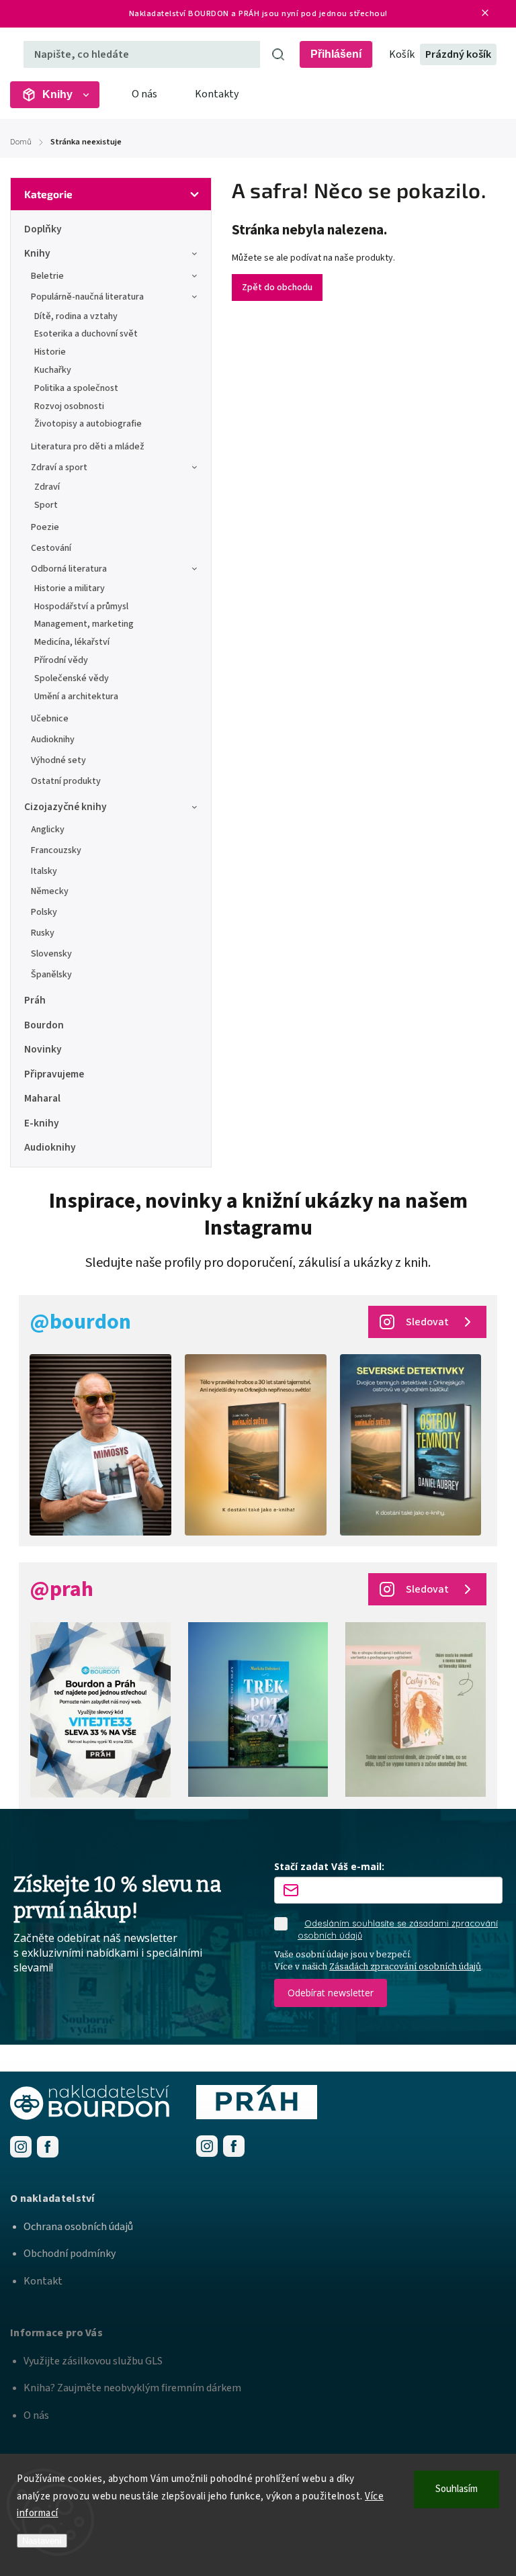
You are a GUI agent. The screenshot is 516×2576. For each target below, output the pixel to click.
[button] (258, 2199)
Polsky (44, 912)
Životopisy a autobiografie (88, 424)
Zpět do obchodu (277, 287)
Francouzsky (56, 850)
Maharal (42, 1098)
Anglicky (48, 830)
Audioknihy (53, 740)
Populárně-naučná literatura (87, 297)
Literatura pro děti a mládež (88, 447)
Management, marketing (84, 624)
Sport (46, 505)
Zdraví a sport (59, 468)
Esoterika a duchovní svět (86, 334)
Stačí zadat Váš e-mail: (329, 1866)
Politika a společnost (76, 388)
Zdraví (47, 487)
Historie (50, 352)
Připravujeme (54, 1074)
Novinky (43, 1049)
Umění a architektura (76, 697)
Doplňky (43, 229)
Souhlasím (457, 2489)
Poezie (45, 527)
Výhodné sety (58, 760)
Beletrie (47, 276)
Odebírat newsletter (331, 1993)
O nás (144, 94)
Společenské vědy (72, 678)
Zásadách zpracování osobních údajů (405, 1966)
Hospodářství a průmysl (81, 607)
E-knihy (42, 1123)
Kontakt (43, 2281)
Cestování (51, 548)
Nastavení (42, 2541)
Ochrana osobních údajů (78, 2227)
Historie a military (70, 588)
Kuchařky (53, 370)
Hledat (278, 54)
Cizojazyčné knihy (66, 807)
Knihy (37, 253)
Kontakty (217, 94)
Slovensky (51, 954)
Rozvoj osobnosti (69, 406)
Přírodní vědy (61, 660)
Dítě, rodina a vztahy (76, 316)
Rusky (43, 933)
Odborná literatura (69, 569)
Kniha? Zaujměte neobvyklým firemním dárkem (132, 2388)
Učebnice (50, 719)
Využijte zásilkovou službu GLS (93, 2361)
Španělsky (51, 975)
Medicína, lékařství (72, 642)
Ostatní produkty (66, 781)
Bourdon (44, 1025)
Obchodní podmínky (70, 2254)
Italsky (44, 871)
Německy (50, 891)
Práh (35, 1000)
